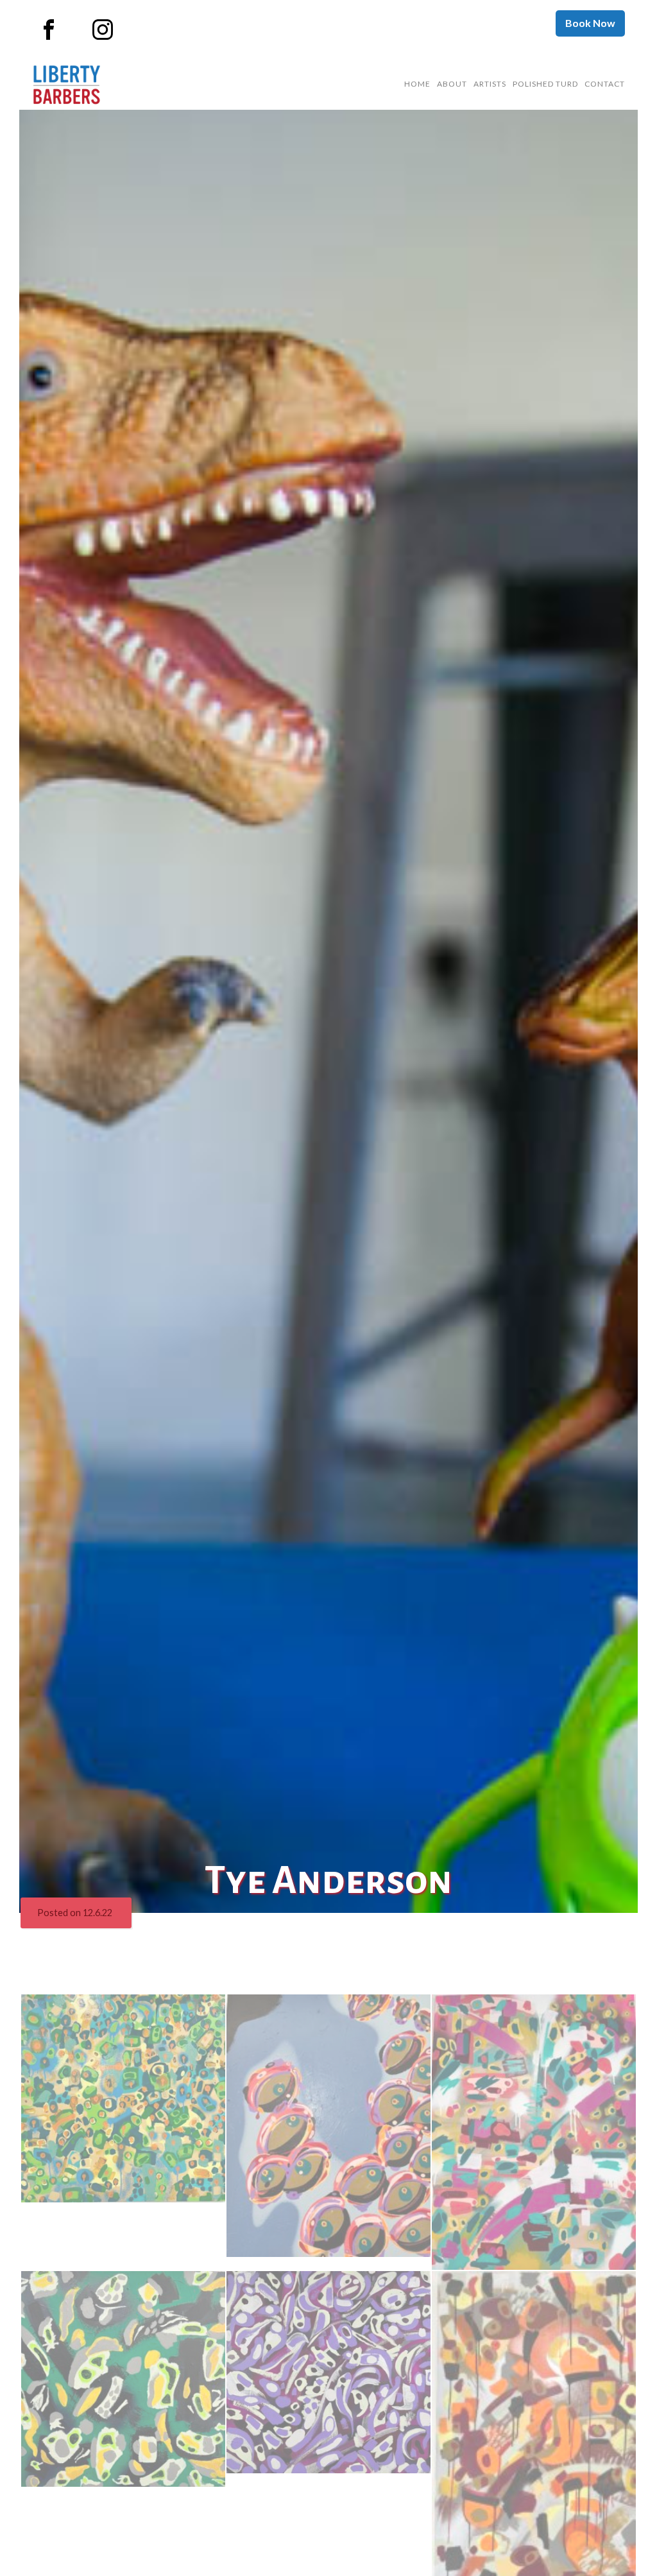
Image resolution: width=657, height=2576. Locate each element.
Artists (490, 84)
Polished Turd (545, 84)
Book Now (590, 23)
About (452, 84)
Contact (605, 84)
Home (417, 84)
